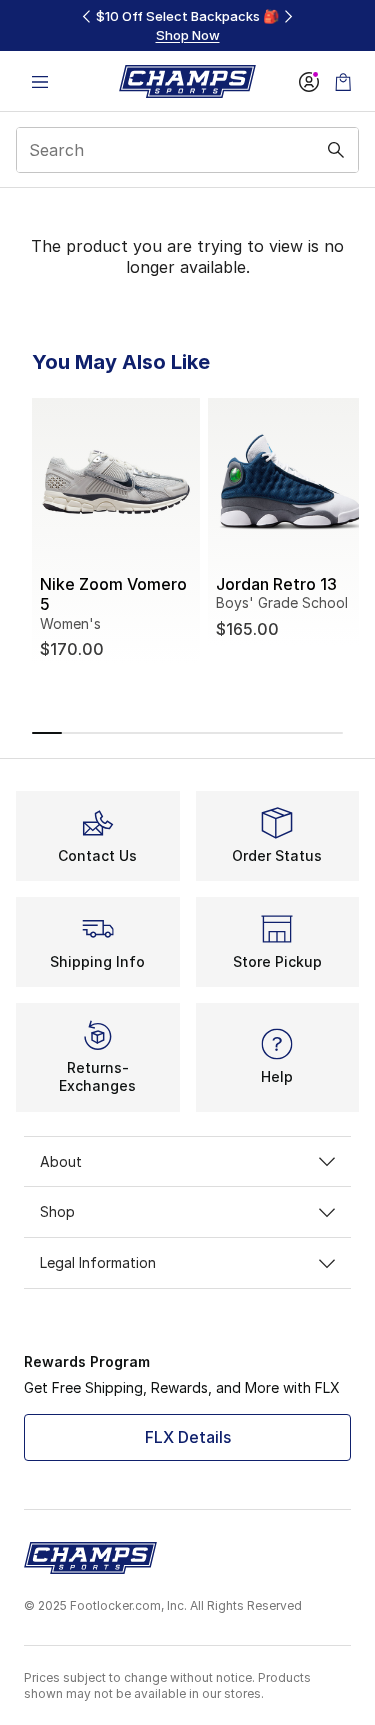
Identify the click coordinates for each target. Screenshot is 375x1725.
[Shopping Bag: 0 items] (343, 81)
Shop (57, 1211)
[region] (188, 25)
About (61, 1161)
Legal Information (98, 1262)
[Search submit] (336, 150)
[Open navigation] (40, 81)
